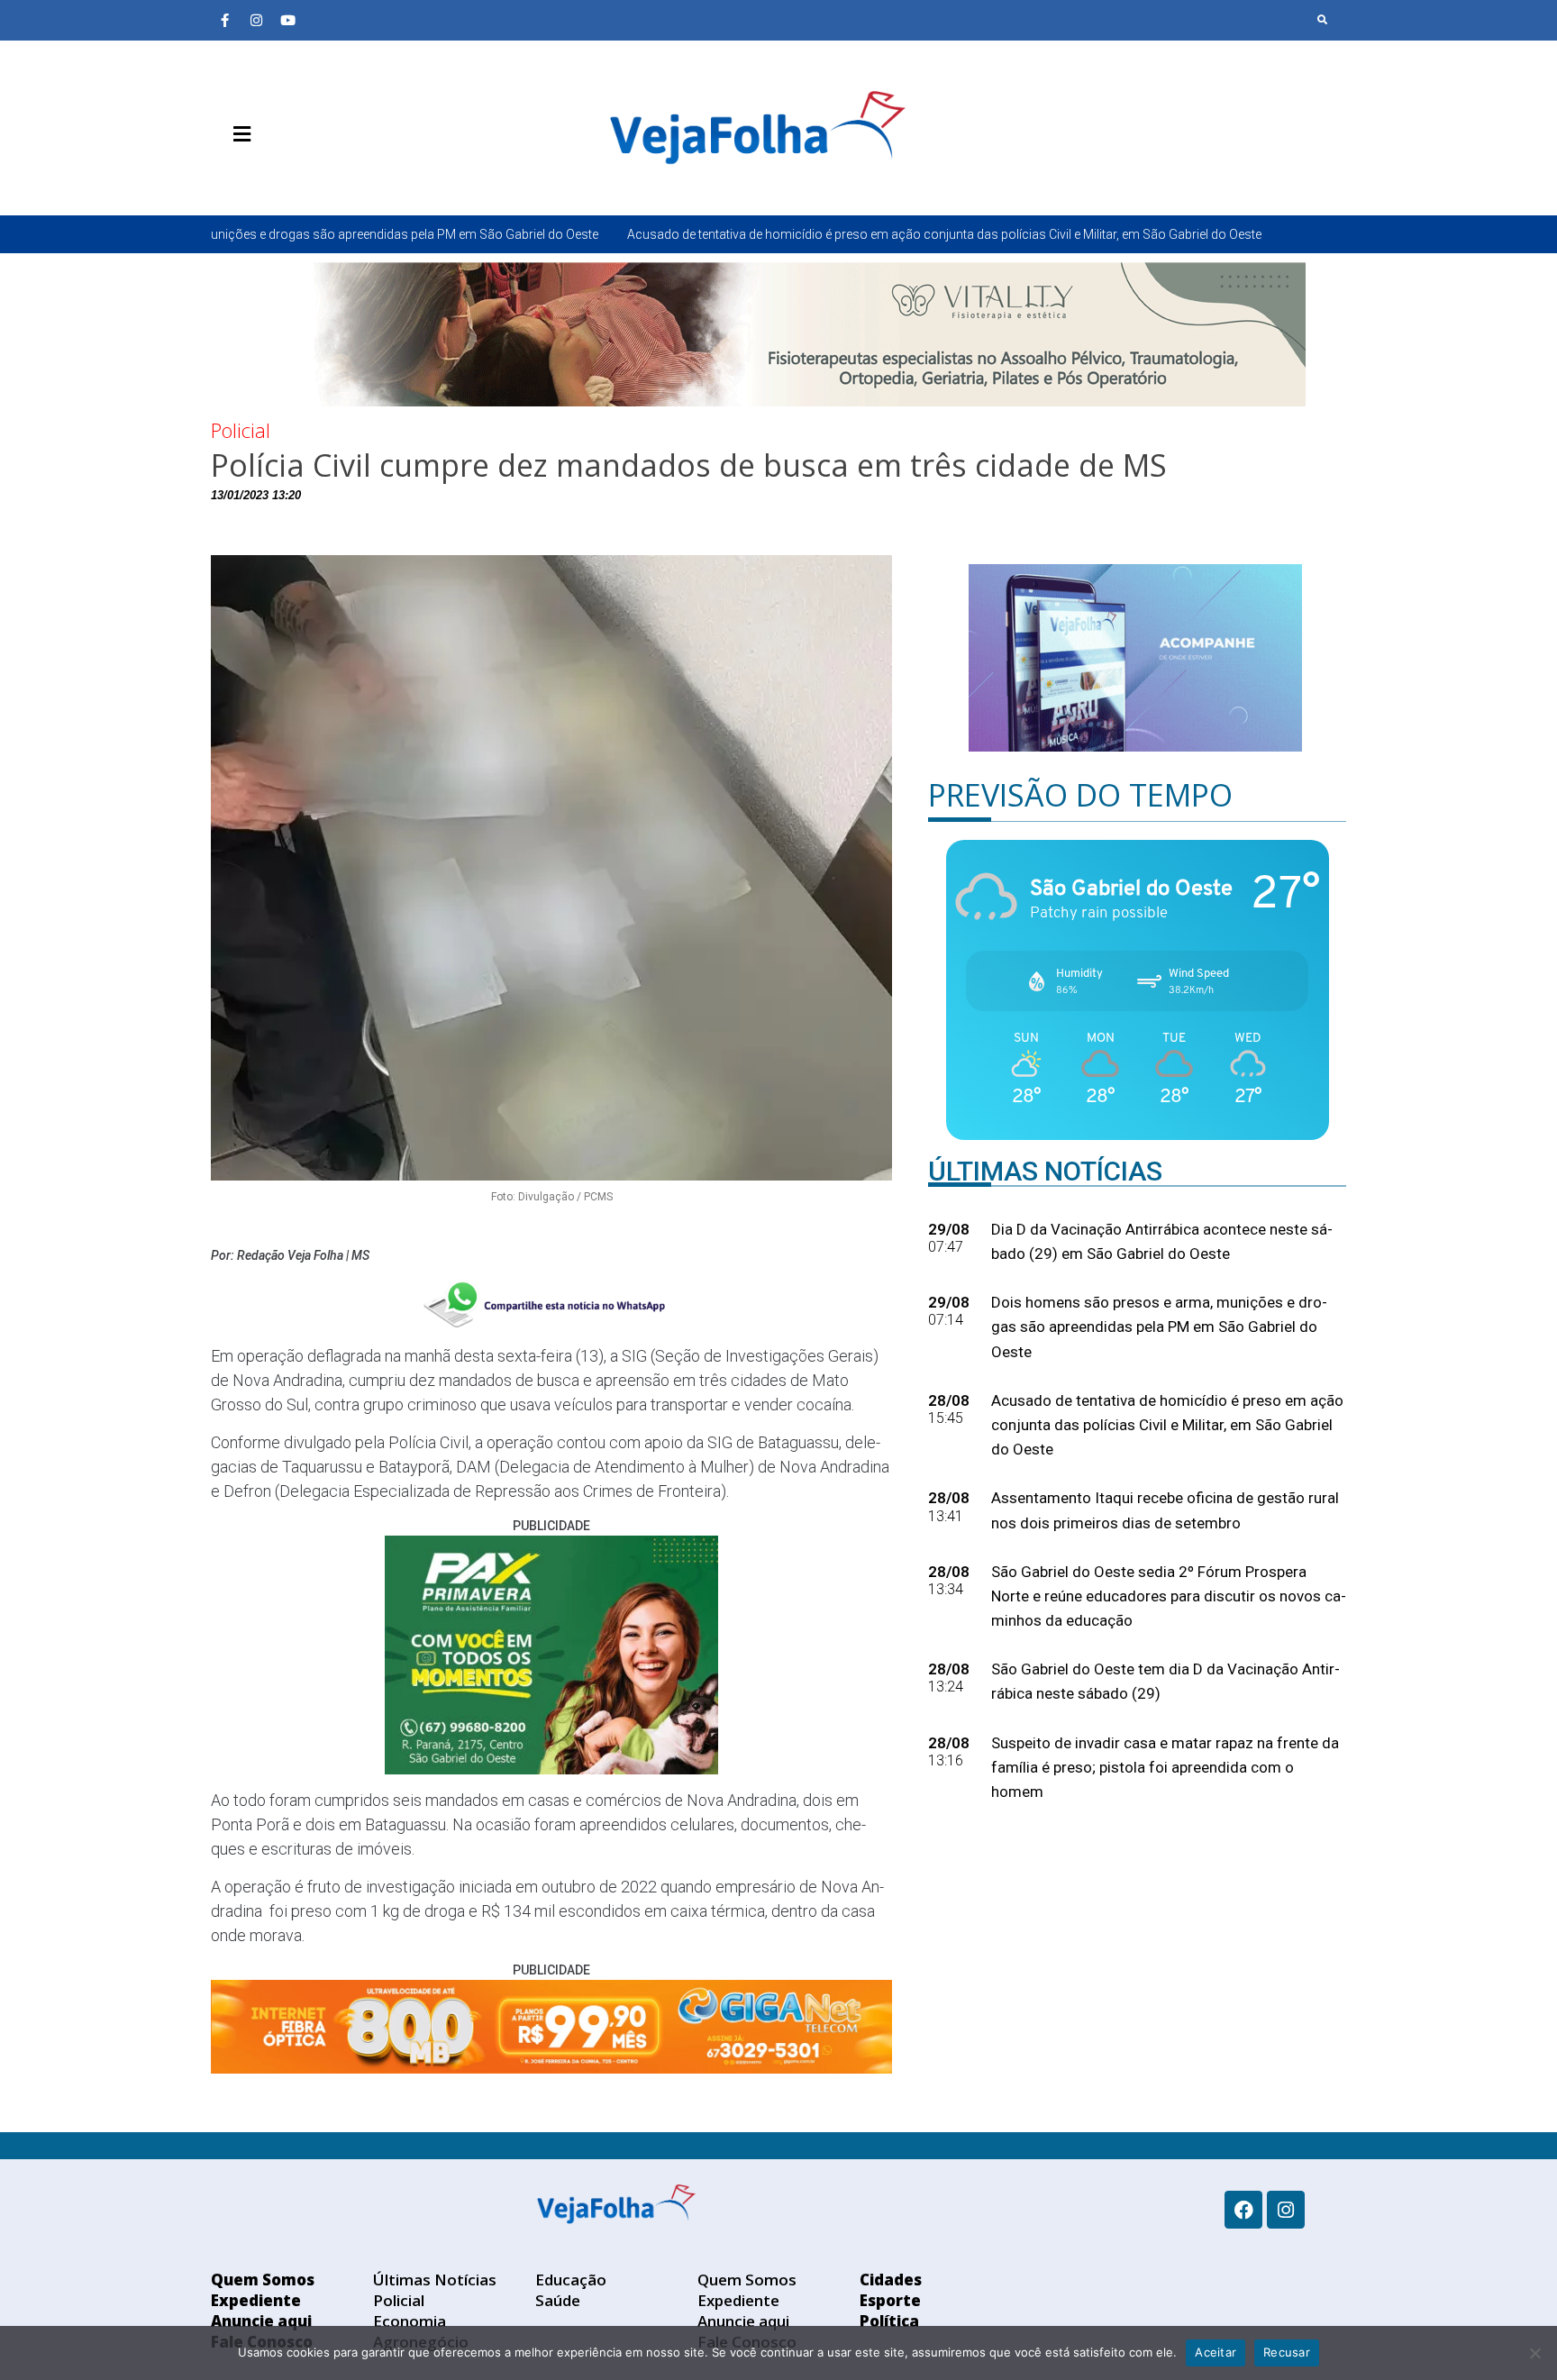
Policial (241, 430)
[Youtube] (287, 20)
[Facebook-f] (224, 20)
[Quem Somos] (224, 177)
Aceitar (1216, 2352)
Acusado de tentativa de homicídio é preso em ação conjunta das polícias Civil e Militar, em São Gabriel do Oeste (771, 234)
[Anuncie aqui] (278, 177)
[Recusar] (1534, 2353)
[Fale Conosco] (305, 177)
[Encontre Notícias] (1323, 20)
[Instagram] (256, 20)
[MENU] (237, 134)
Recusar (1287, 2352)
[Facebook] (1243, 2210)
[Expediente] (251, 177)
